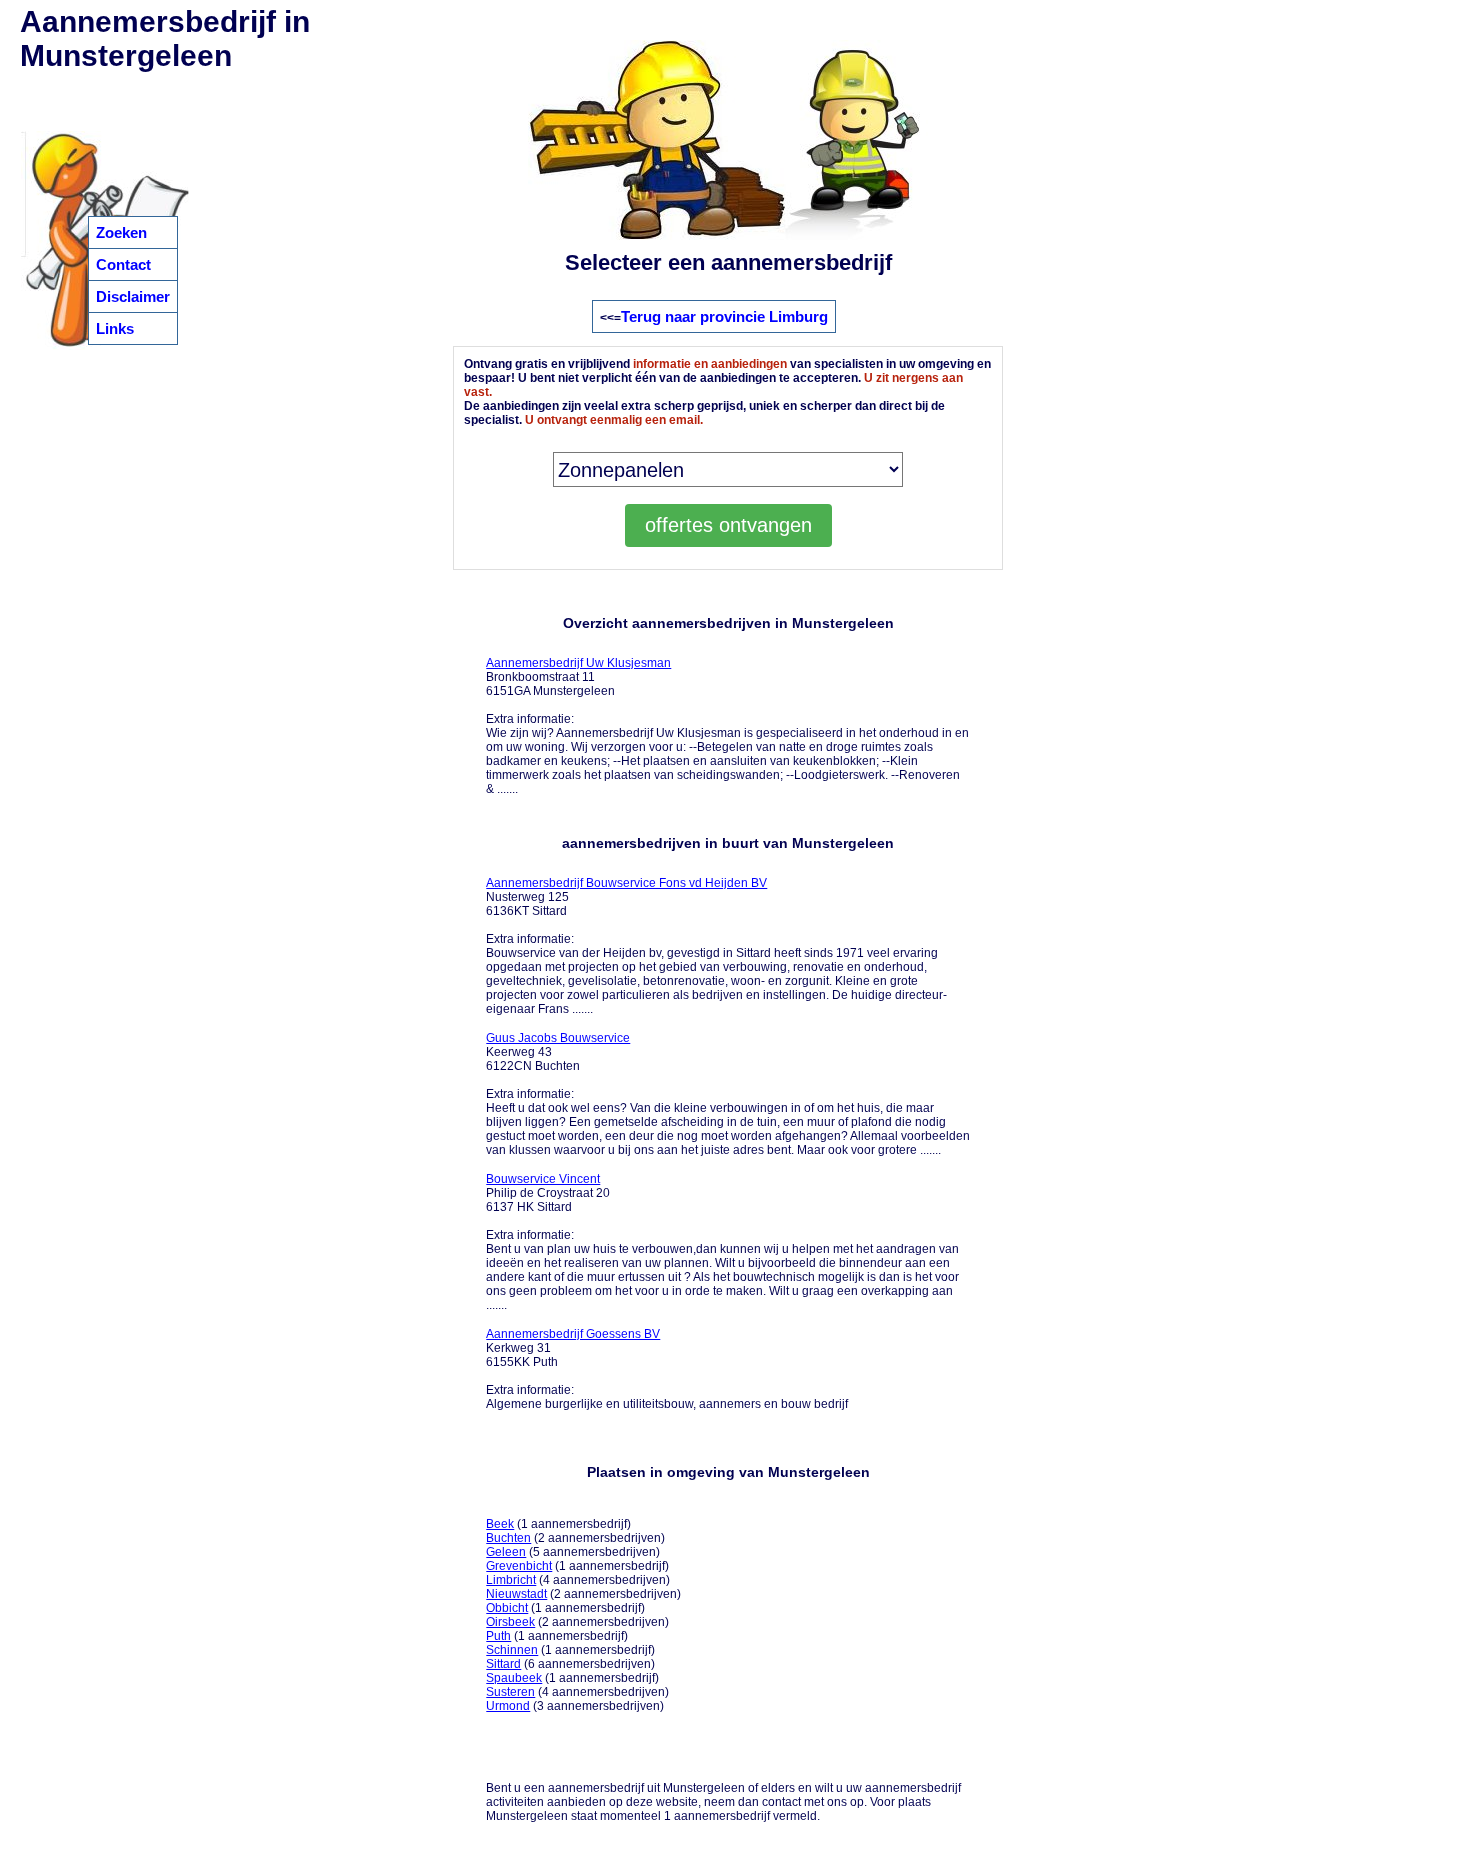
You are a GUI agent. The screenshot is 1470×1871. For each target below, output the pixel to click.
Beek (500, 1524)
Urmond (508, 1706)
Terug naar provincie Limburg (724, 316)
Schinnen (512, 1650)
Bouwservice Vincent (543, 1179)
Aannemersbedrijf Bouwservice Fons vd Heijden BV (626, 883)
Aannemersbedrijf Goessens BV (573, 1334)
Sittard (503, 1664)
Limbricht (511, 1580)
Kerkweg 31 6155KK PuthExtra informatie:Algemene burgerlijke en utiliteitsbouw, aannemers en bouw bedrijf (667, 1369)
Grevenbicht (519, 1566)
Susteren (510, 1692)
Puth (498, 1636)
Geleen (506, 1552)
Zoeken (121, 232)
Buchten (508, 1538)
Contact (123, 264)
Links (115, 328)
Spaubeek (514, 1678)
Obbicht (507, 1608)
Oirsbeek (510, 1622)
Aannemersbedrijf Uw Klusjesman (578, 663)
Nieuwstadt (516, 1594)
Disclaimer (133, 296)
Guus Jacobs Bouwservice (558, 1038)
